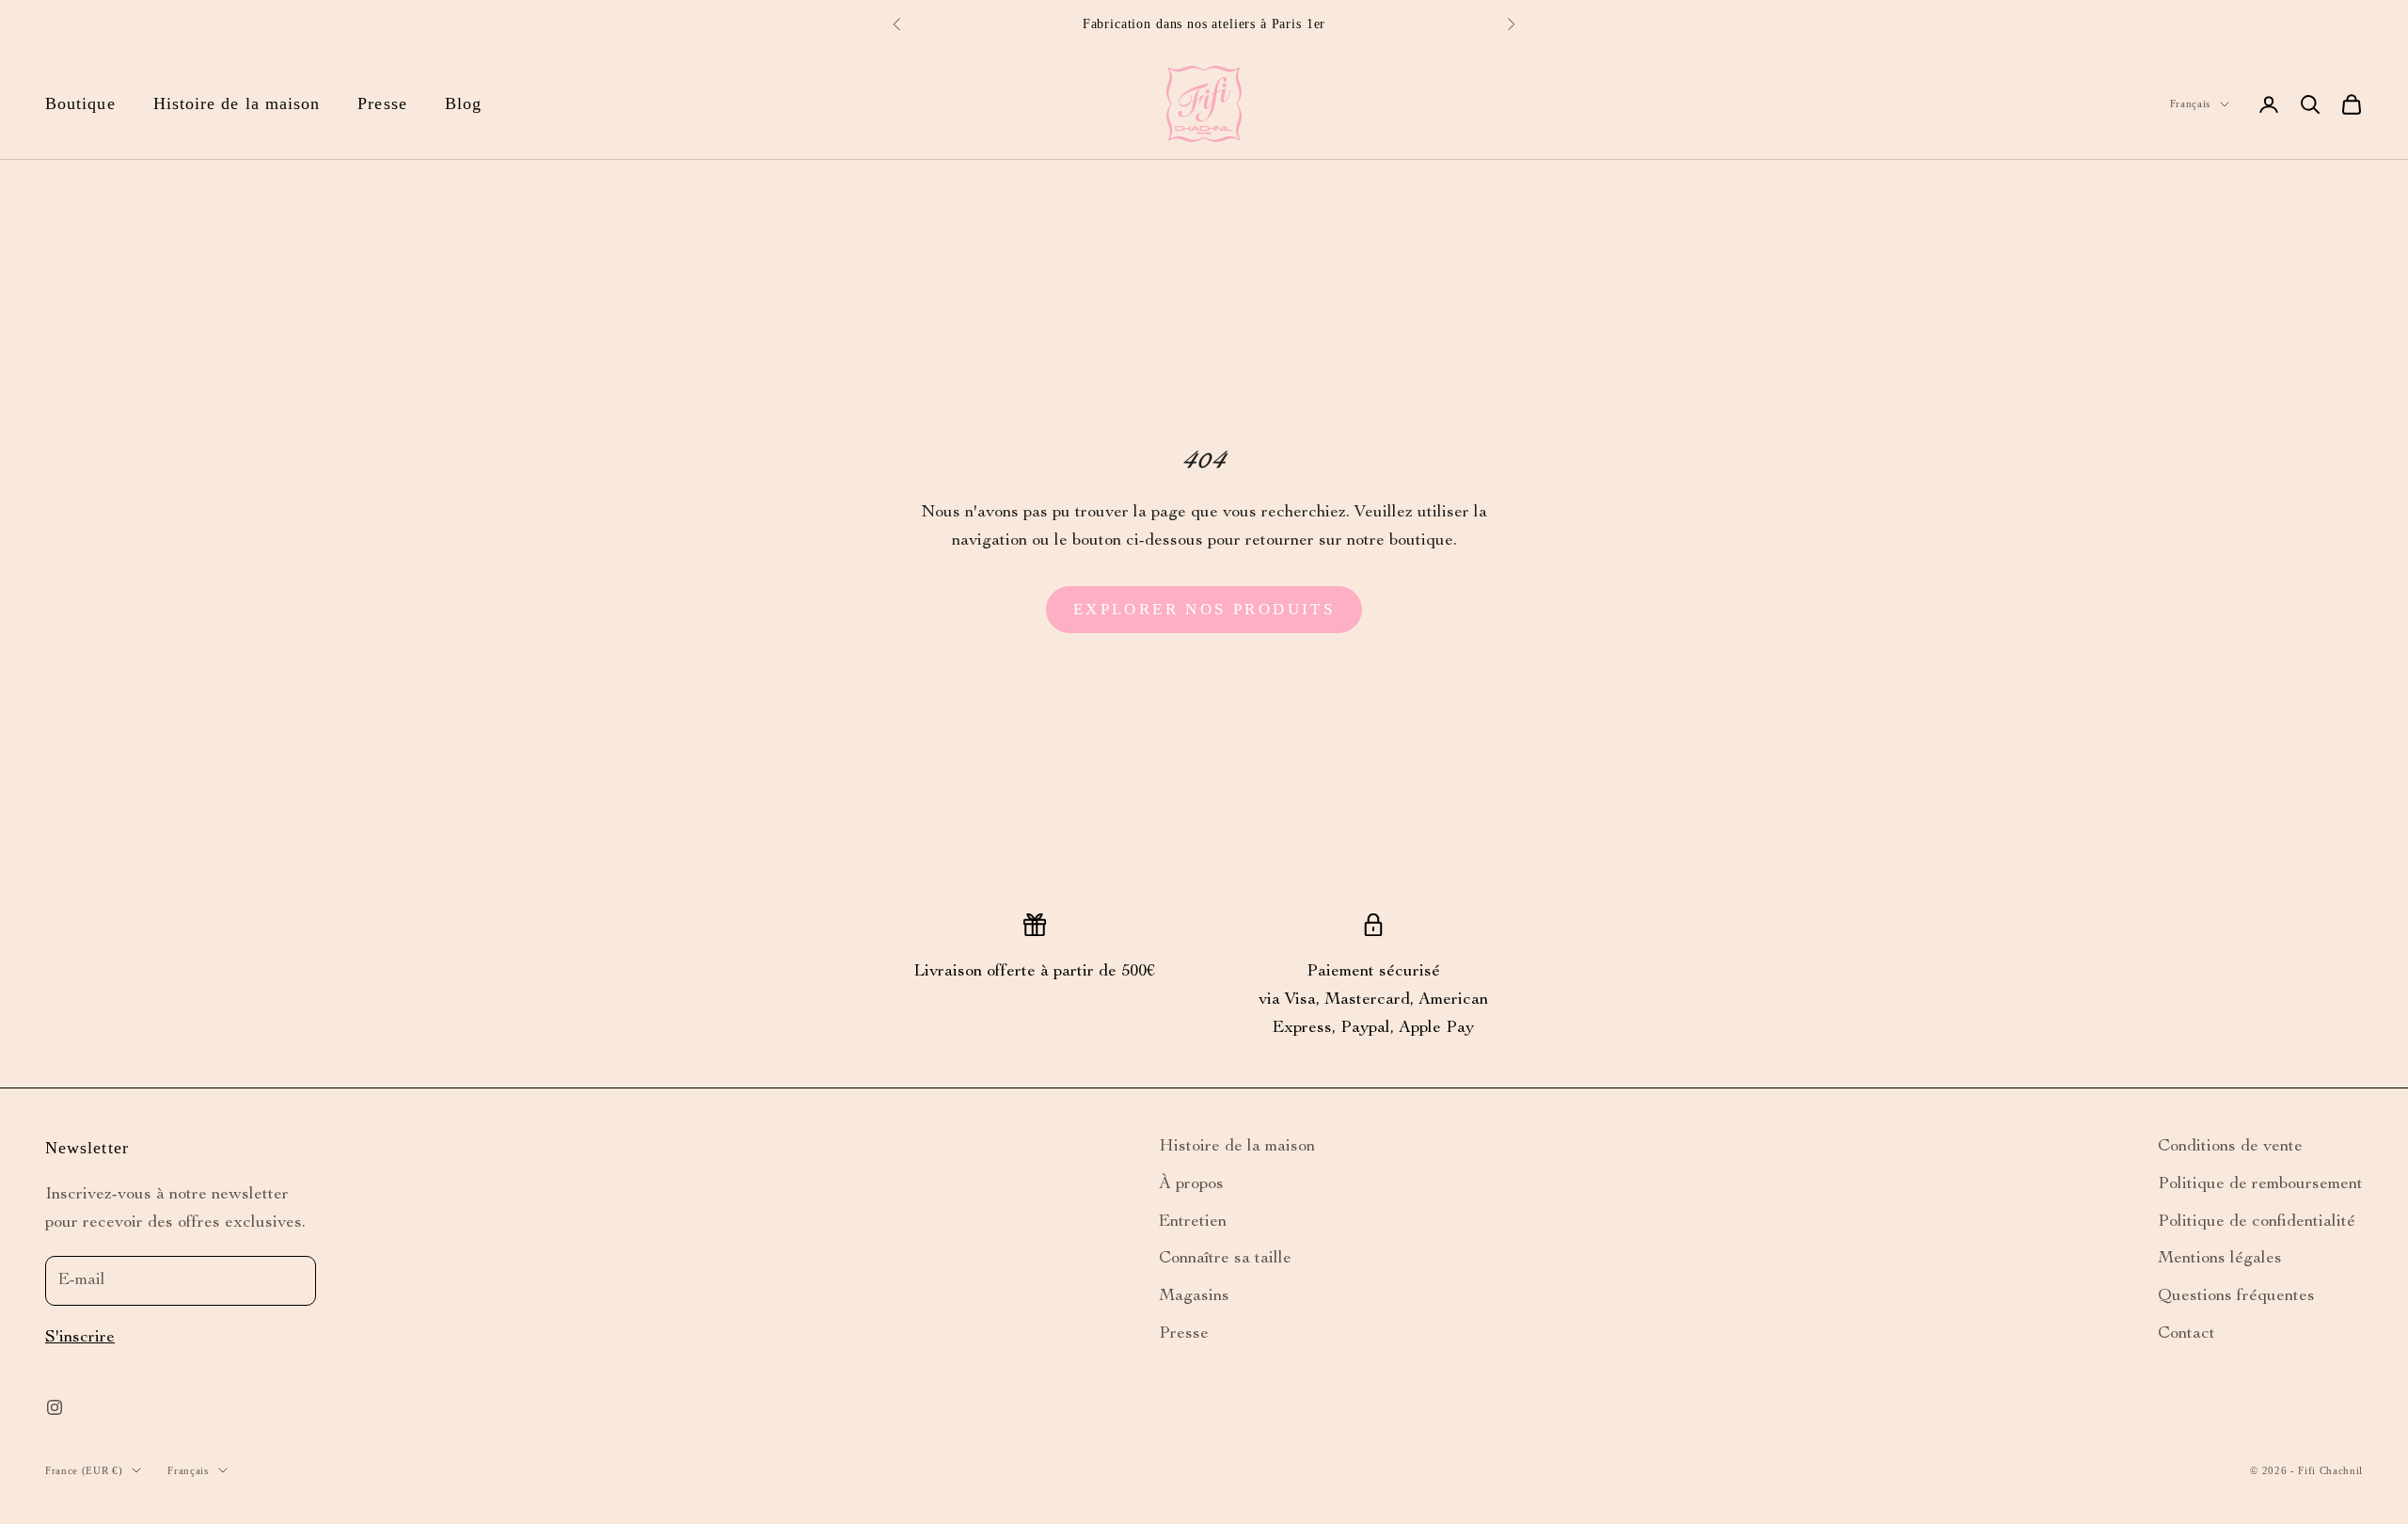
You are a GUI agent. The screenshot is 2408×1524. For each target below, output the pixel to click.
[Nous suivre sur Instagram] (55, 1407)
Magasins (1194, 1296)
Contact (2186, 1334)
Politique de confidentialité (2257, 1222)
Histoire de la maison (237, 103)
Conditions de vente (2230, 1147)
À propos (1191, 1184)
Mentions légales (2220, 1259)
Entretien (1193, 1222)
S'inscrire (80, 1338)
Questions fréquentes (2236, 1296)
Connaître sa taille (1225, 1259)
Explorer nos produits (1204, 609)
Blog (463, 103)
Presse (382, 103)
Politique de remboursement (2260, 1184)
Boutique (80, 103)
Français (2190, 103)
